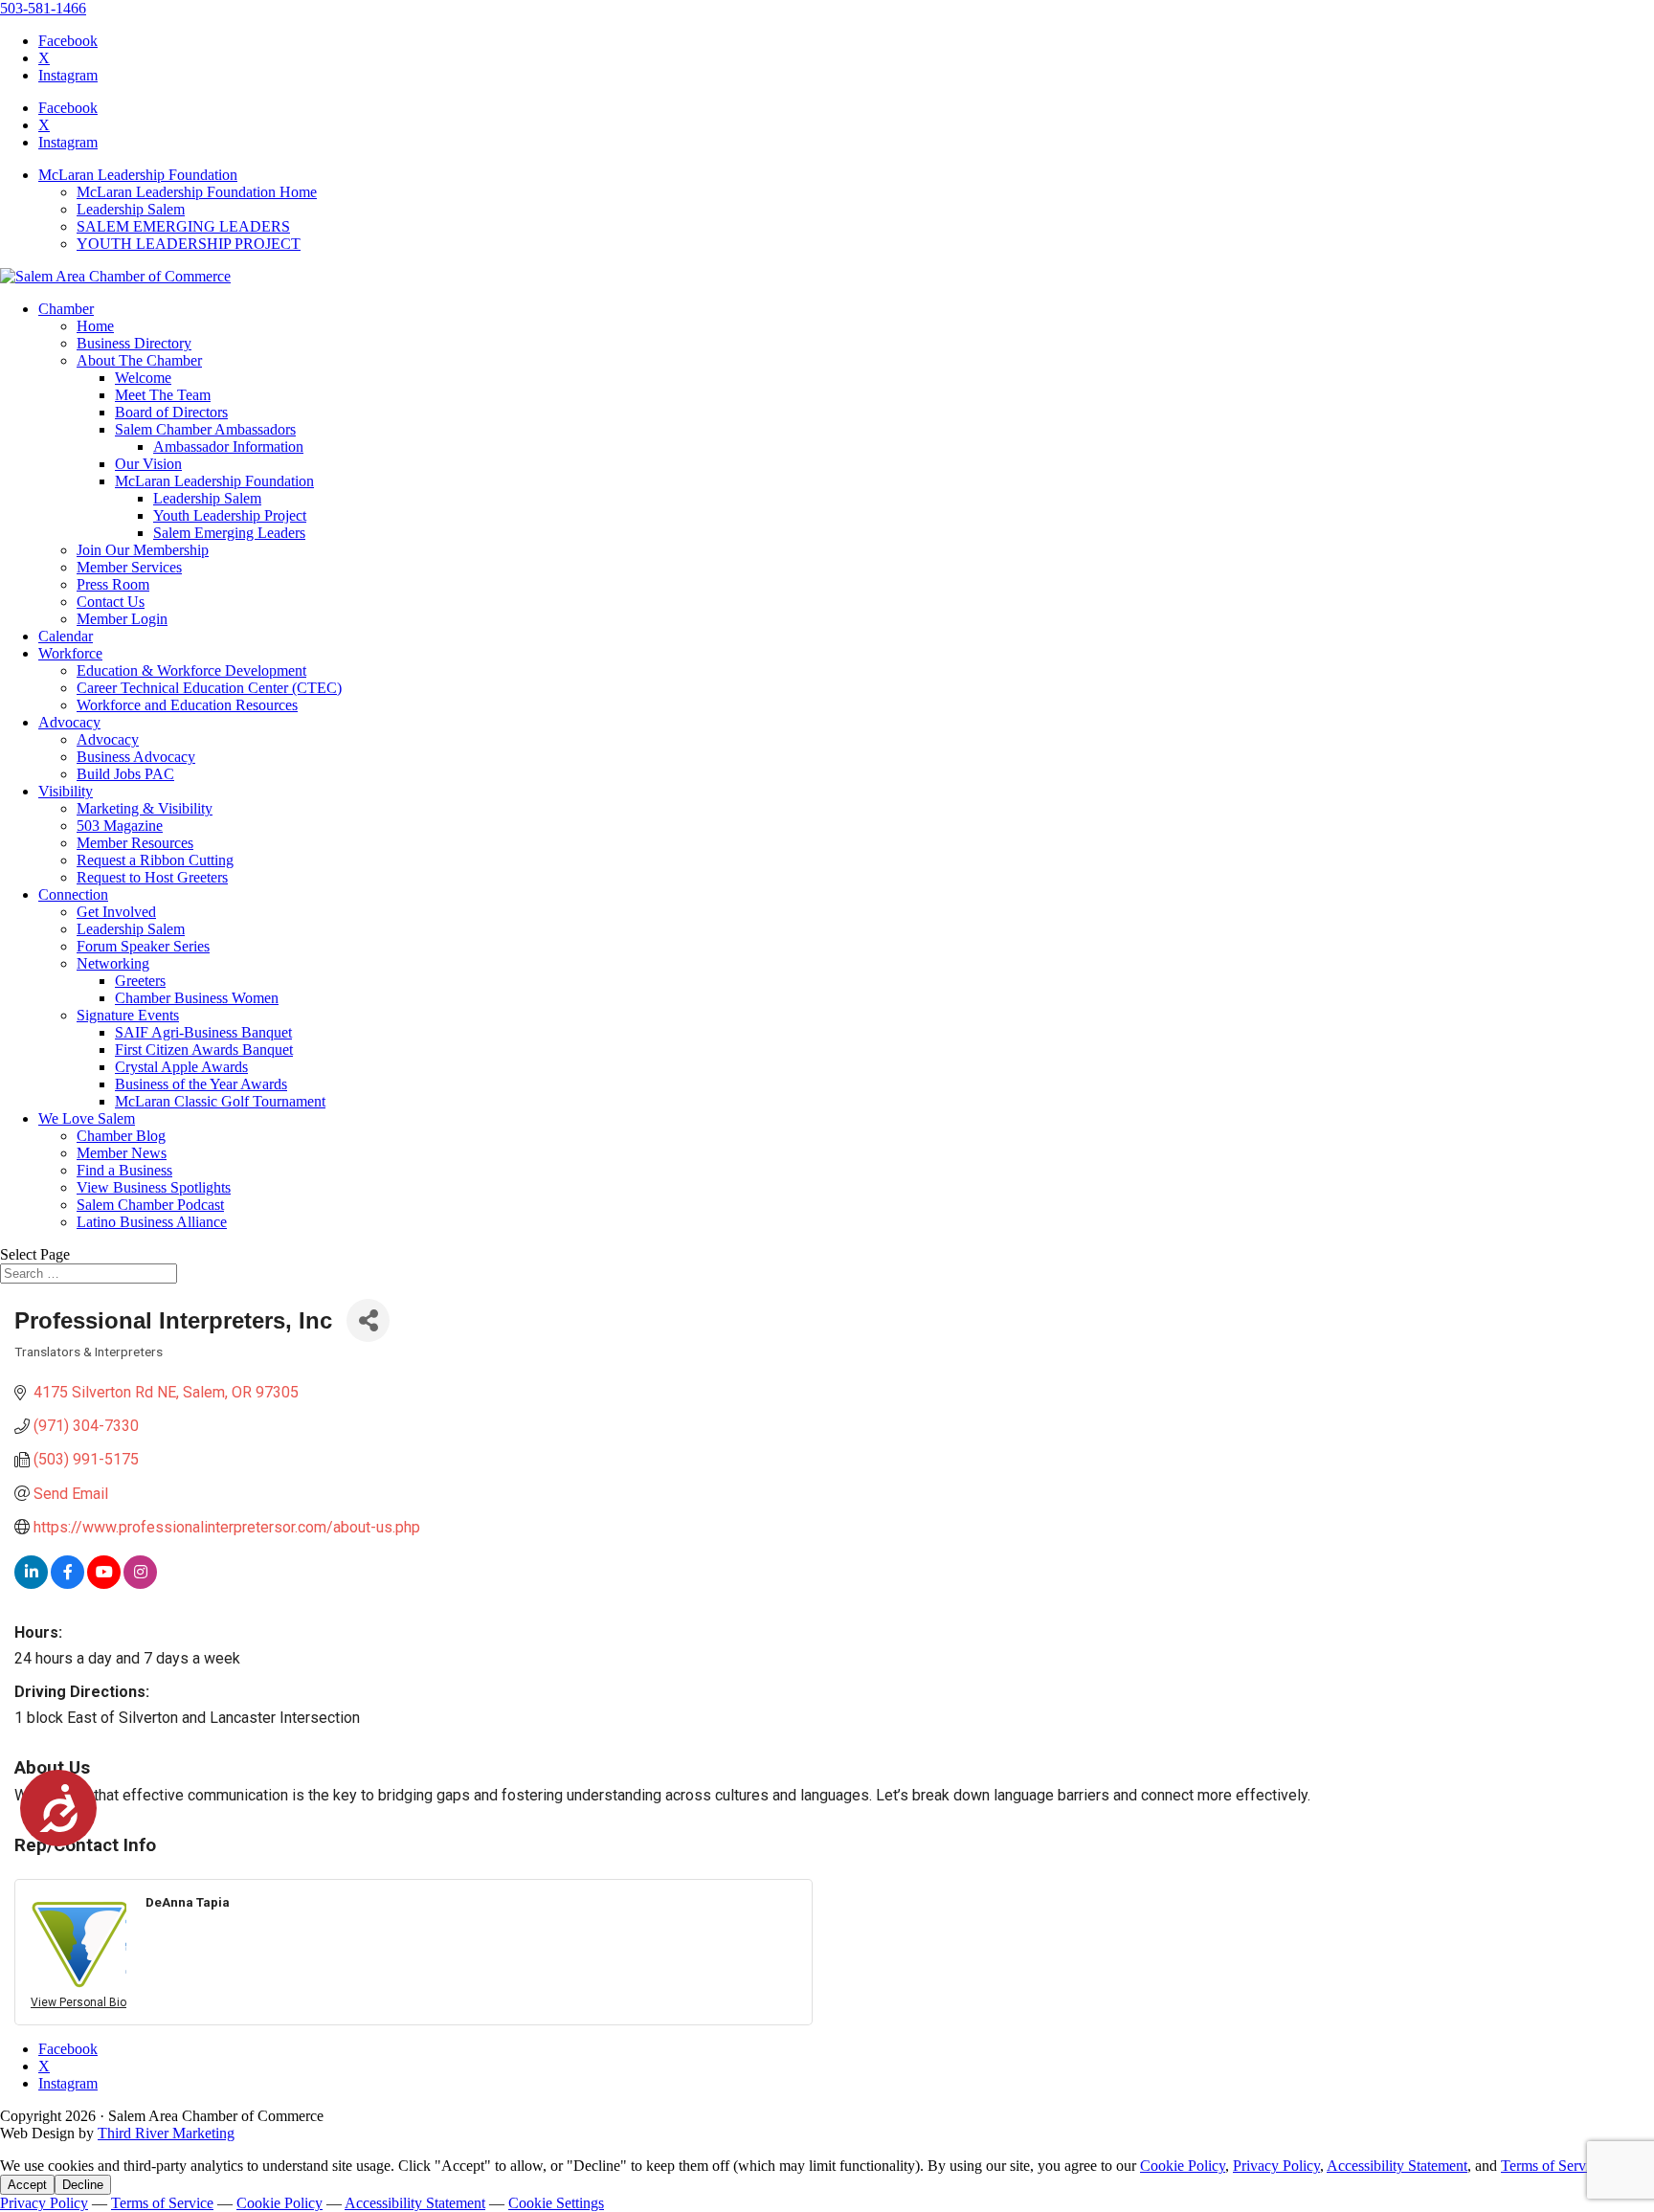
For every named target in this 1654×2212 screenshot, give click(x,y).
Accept (27, 2185)
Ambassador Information (228, 447)
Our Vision (148, 464)
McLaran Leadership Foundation (138, 175)
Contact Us (111, 602)
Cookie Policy (1183, 2166)
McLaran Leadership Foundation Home (197, 192)
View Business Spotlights (154, 1187)
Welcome (143, 378)
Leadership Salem (131, 209)
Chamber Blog (121, 1136)
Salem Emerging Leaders (229, 533)
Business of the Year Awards (201, 1084)
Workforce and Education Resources (187, 705)
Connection (73, 894)
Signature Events (128, 1015)
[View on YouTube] (104, 1584)
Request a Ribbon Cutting (155, 860)
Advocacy (69, 722)
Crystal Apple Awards (181, 1067)
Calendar (66, 636)
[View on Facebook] (67, 1584)
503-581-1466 (43, 8)
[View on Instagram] (140, 1584)
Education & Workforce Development (191, 670)
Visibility (66, 791)
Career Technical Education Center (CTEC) (209, 688)
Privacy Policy (1276, 2166)
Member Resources (135, 843)
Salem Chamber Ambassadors (205, 429)
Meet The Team (163, 395)
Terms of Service (1552, 2166)
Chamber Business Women (197, 998)
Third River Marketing (166, 2133)
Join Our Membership (143, 550)
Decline (83, 2185)
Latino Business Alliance (152, 1222)
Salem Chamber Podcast (150, 1205)
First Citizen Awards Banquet (204, 1050)
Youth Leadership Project (230, 515)
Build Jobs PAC (125, 774)
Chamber (66, 309)
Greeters (140, 981)
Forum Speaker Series (143, 946)
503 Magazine (120, 826)
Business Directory (134, 343)
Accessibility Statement (1397, 2166)
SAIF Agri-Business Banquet (203, 1032)
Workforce (70, 653)
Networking (113, 963)
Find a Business (124, 1170)
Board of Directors (171, 412)
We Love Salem (87, 1118)
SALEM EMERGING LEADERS (183, 226)
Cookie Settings (556, 2203)
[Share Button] (368, 1320)
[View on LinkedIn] (31, 1584)
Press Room (113, 584)
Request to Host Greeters (152, 877)
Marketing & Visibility (145, 808)
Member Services (129, 567)
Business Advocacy (136, 757)
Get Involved (116, 912)
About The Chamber (139, 360)
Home (95, 326)
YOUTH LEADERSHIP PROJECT (189, 244)
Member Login (122, 619)
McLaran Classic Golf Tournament (220, 1101)
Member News (122, 1153)
